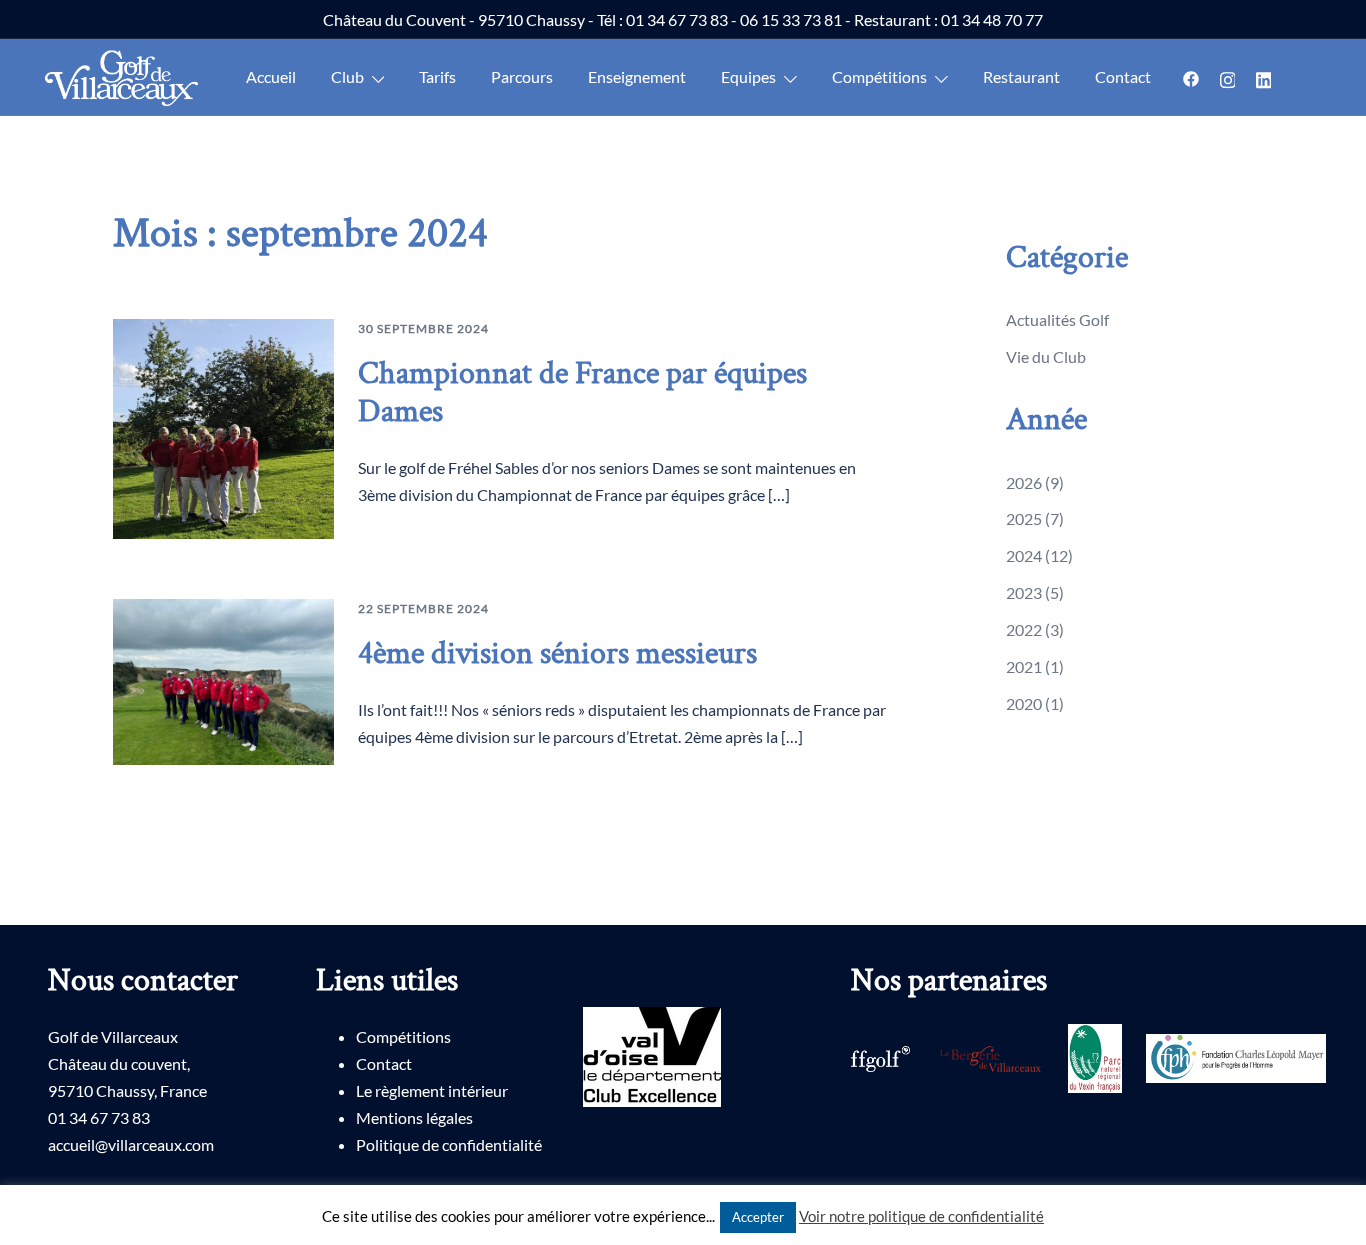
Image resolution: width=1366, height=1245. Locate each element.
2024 (1024, 555)
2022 (1024, 629)
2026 (1024, 482)
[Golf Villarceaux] (126, 78)
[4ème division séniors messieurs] (223, 682)
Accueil (271, 76)
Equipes (748, 76)
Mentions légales (414, 1117)
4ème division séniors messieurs (557, 653)
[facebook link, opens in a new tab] (1191, 76)
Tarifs (437, 76)
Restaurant (1021, 76)
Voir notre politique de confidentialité (921, 1216)
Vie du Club (1046, 356)
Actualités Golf (1057, 319)
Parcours (522, 76)
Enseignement (637, 76)
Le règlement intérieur (432, 1090)
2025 (1024, 518)
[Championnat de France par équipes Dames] (223, 429)
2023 (1024, 592)
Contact (1123, 76)
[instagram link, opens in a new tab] (1227, 76)
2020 (1024, 703)
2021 (1024, 666)
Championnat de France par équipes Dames (582, 392)
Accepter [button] (758, 1217)
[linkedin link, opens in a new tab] (1263, 76)
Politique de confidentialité (449, 1144)
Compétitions (403, 1036)
